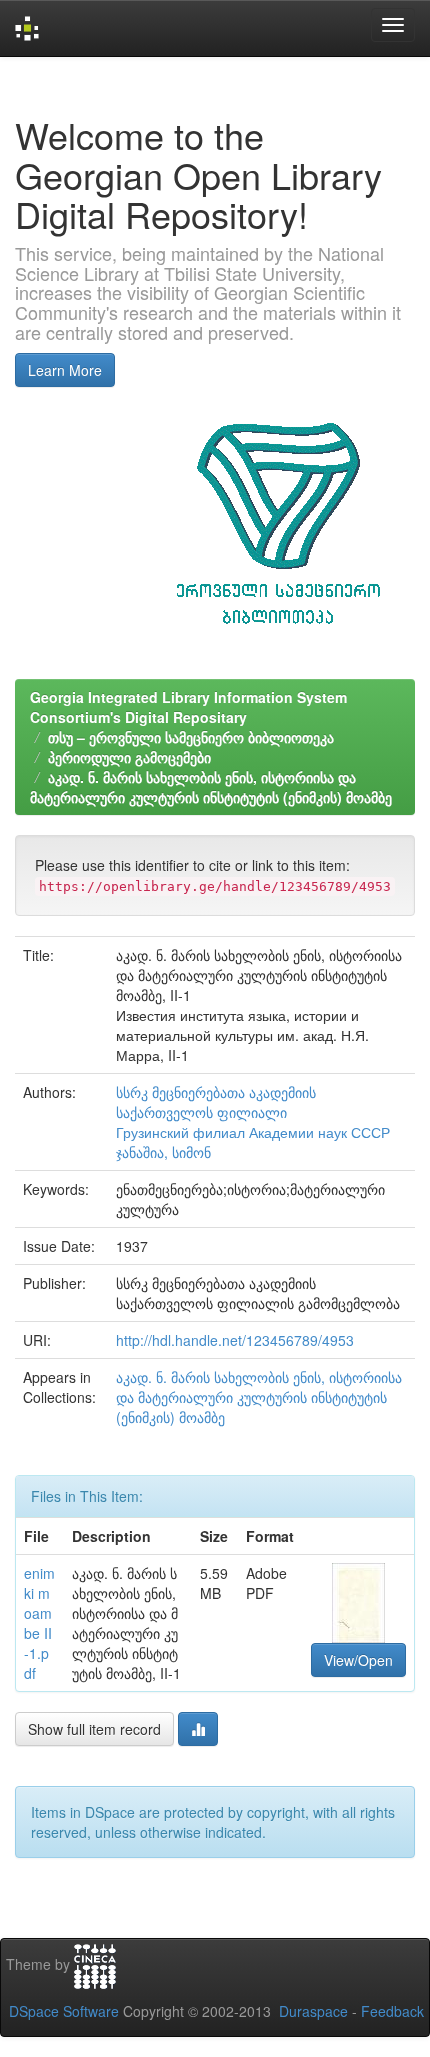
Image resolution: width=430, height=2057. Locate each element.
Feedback (392, 2011)
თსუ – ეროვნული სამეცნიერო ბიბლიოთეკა (191, 737)
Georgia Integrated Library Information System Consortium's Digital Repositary (188, 707)
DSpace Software (64, 2011)
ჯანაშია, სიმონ (163, 1152)
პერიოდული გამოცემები (129, 757)
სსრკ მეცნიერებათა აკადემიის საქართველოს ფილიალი (216, 1102)
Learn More (65, 370)
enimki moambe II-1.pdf (39, 1623)
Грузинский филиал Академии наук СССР (253, 1132)
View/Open (358, 1660)
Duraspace (313, 2011)
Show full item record (94, 1729)
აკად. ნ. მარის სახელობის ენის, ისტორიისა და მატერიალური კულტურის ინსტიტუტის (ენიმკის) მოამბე (211, 787)
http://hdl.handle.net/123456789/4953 (235, 1340)
